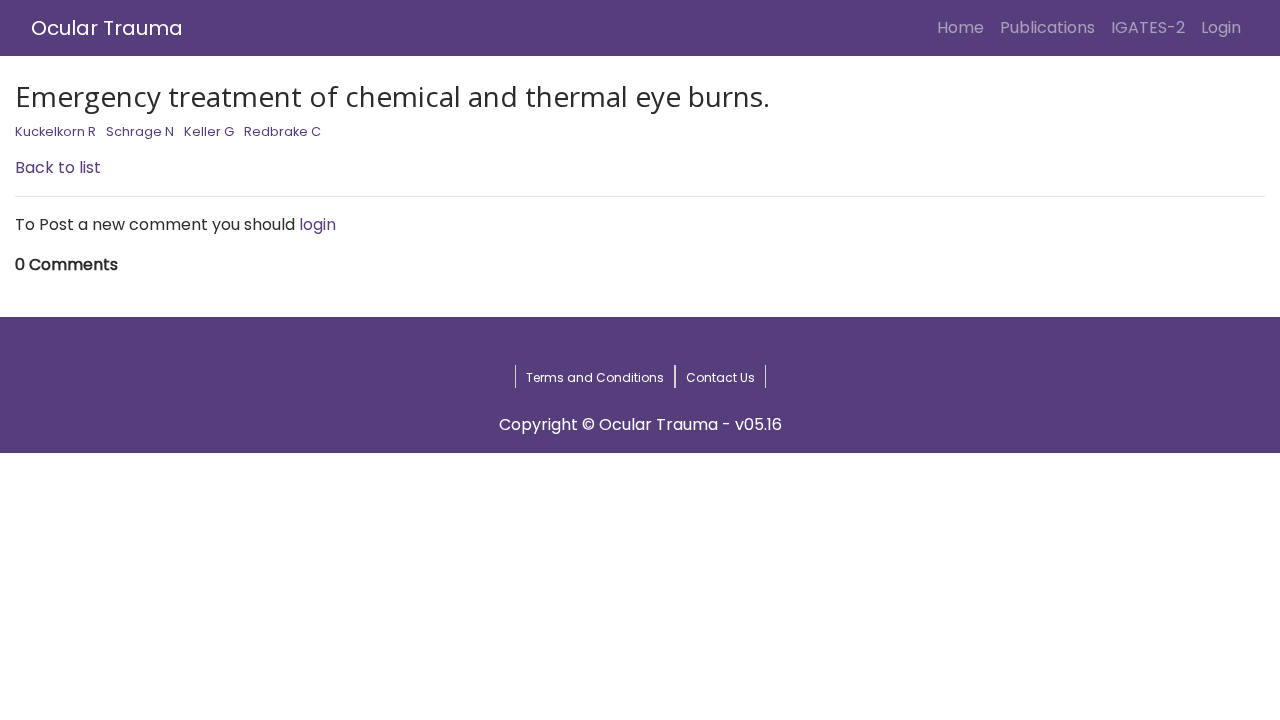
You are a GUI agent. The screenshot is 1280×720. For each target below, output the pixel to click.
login (317, 224)
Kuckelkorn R (55, 131)
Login (1225, 27)
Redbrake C (282, 131)
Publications (1047, 27)
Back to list (58, 167)
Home (964, 27)
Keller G (209, 131)
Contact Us (720, 377)
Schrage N (140, 131)
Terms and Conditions (595, 377)
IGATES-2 (1148, 27)
